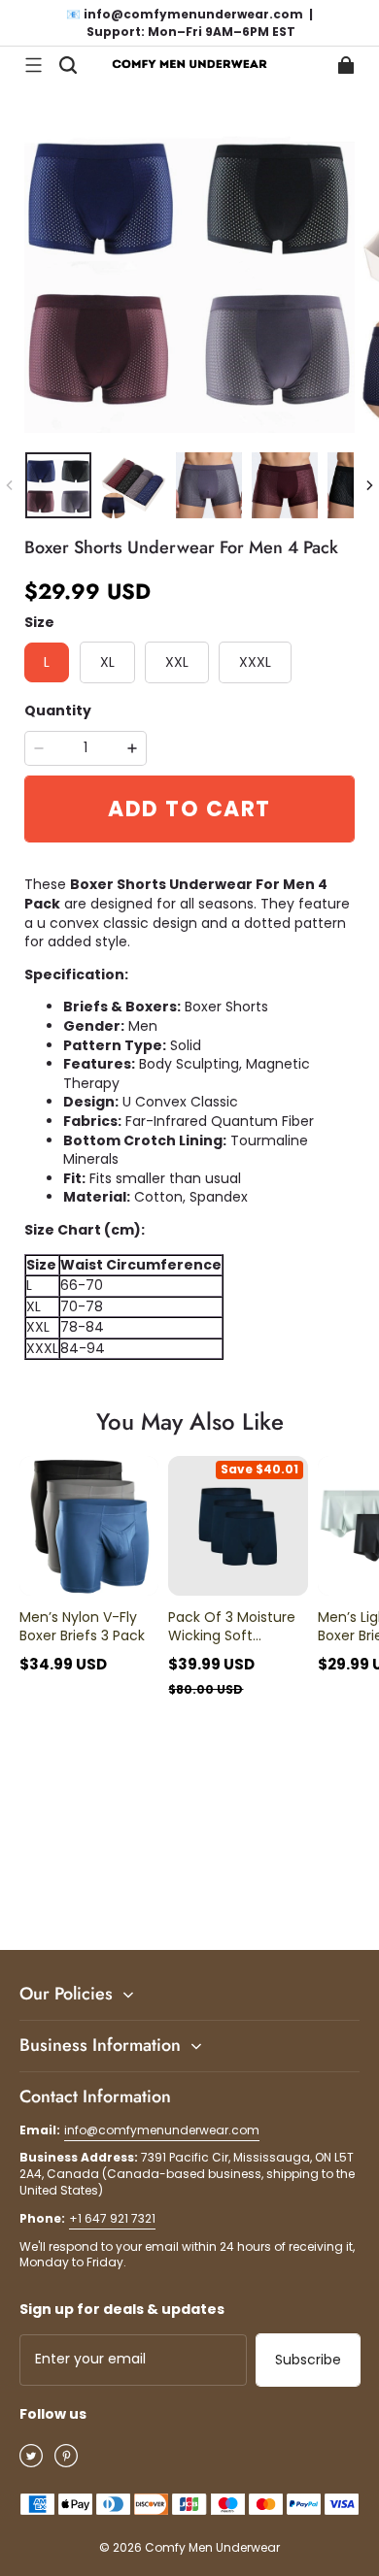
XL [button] (107, 662)
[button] (33, 65)
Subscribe (308, 2360)
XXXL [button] (255, 662)
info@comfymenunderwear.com (162, 2130)
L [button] (47, 662)
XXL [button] (177, 662)
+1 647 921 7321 (112, 2218)
